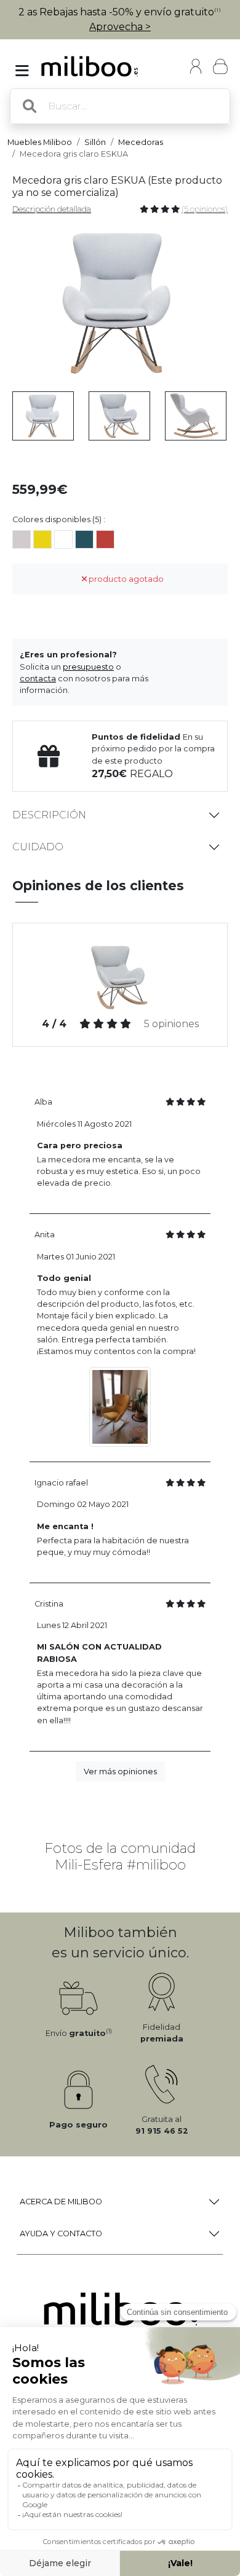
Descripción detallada (52, 209)
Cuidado (38, 847)
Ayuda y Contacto (61, 2233)
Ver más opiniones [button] (120, 1771)
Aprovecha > (120, 27)
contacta (38, 679)
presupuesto (88, 667)
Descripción (49, 815)
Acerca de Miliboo (61, 2202)
